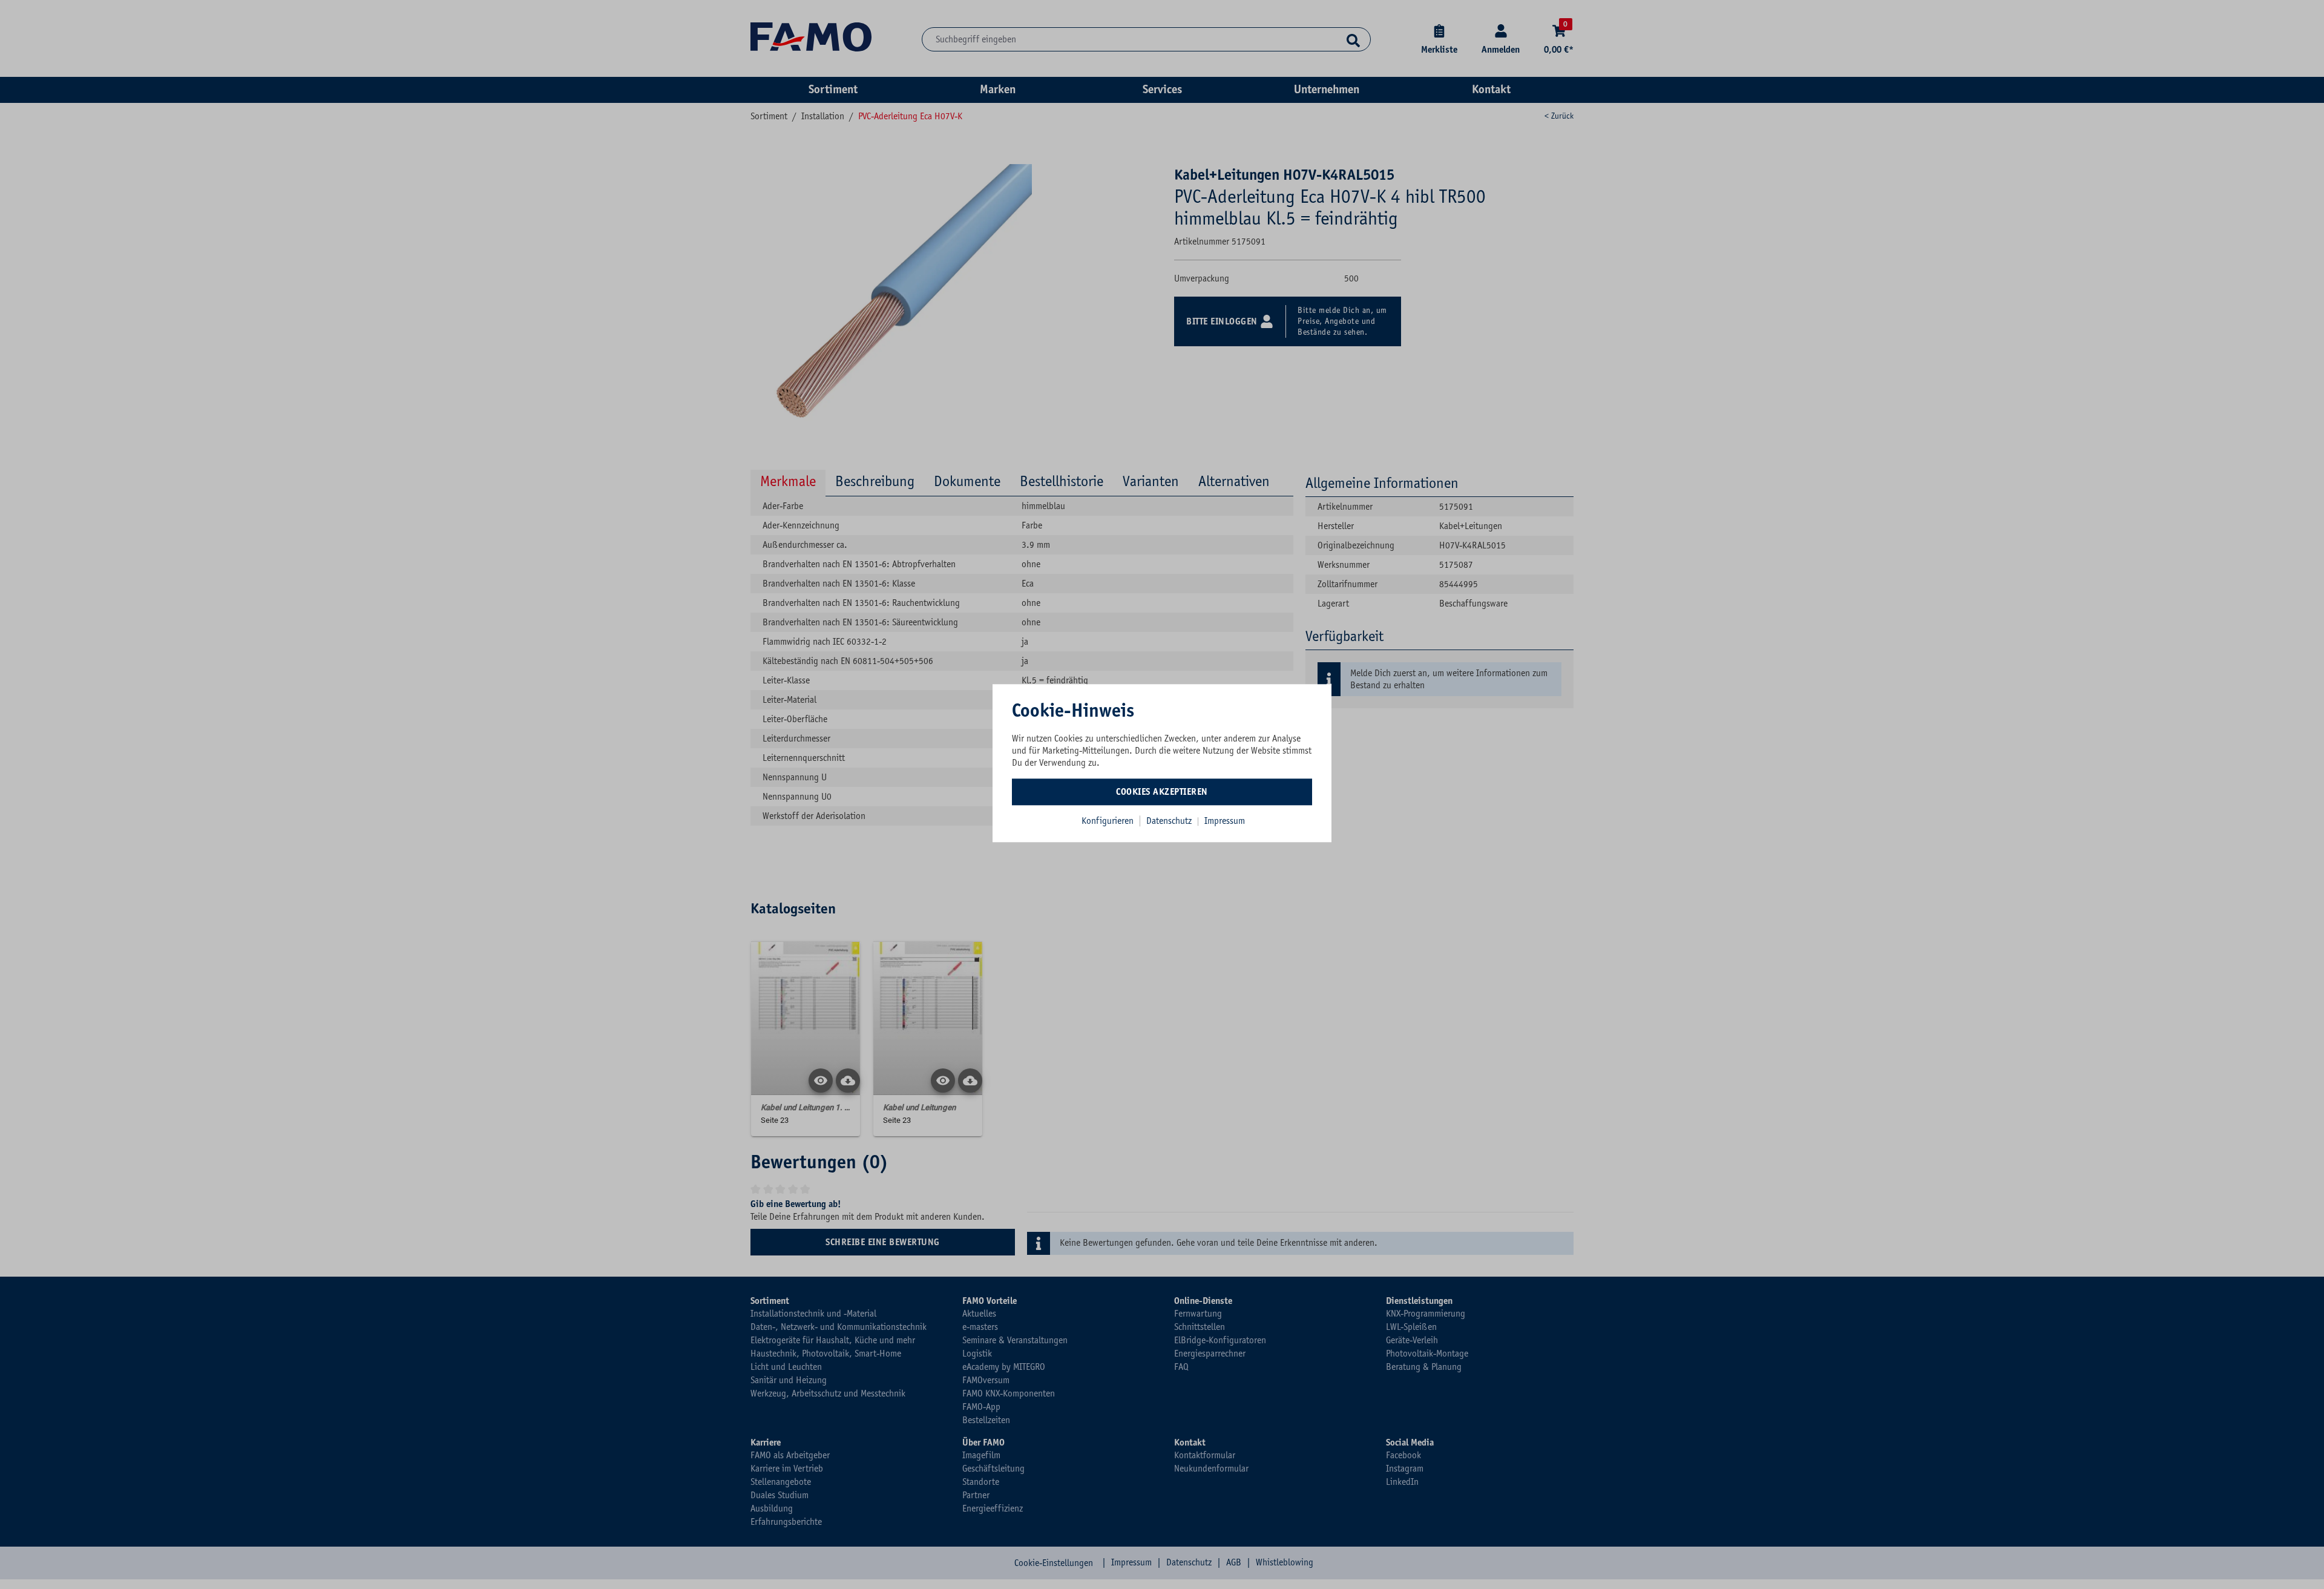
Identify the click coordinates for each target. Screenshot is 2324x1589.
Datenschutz (1170, 821)
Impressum (1225, 821)
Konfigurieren (1108, 821)
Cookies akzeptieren (1162, 792)
